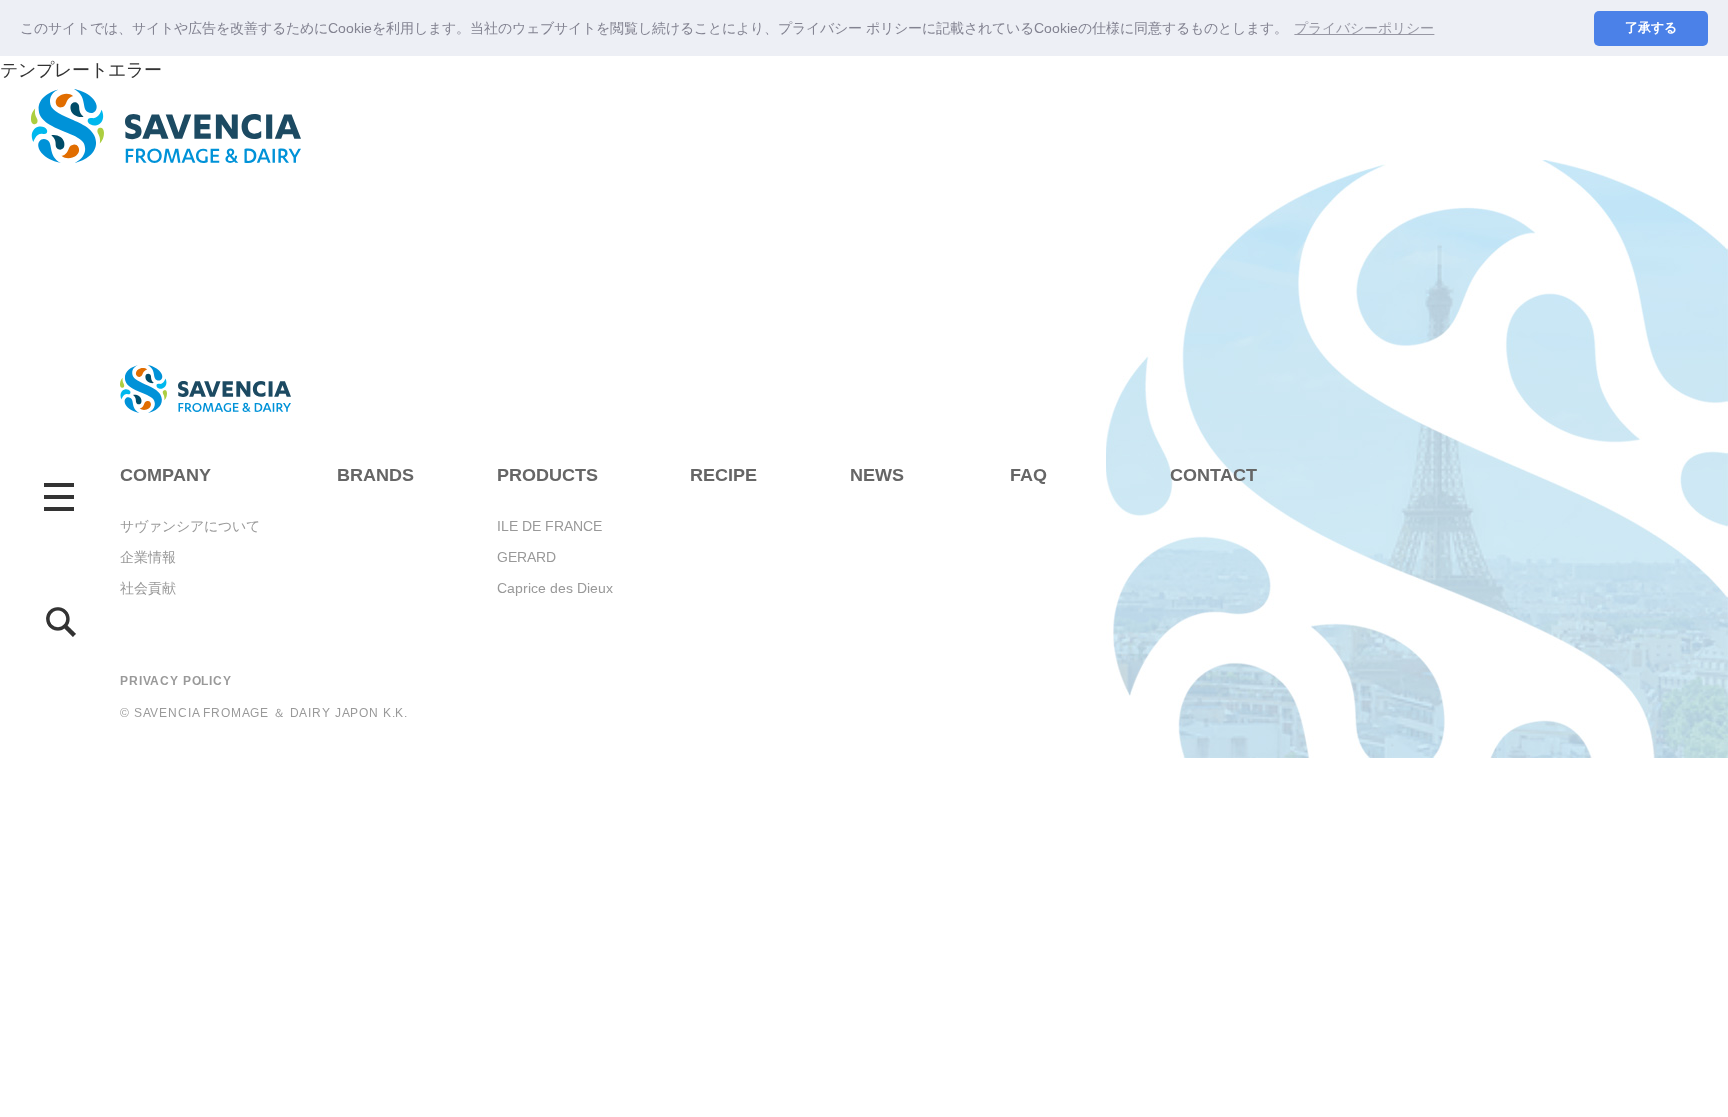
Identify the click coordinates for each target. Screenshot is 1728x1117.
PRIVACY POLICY (176, 681)
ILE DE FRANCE (549, 526)
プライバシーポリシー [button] (1364, 28)
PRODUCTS (547, 475)
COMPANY (165, 475)
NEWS (877, 475)
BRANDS (375, 475)
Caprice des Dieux (555, 588)
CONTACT (1213, 475)
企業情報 (148, 557)
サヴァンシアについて (190, 526)
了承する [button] (1651, 28)
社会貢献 (148, 588)
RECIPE (723, 475)
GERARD (526, 557)
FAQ (1028, 475)
